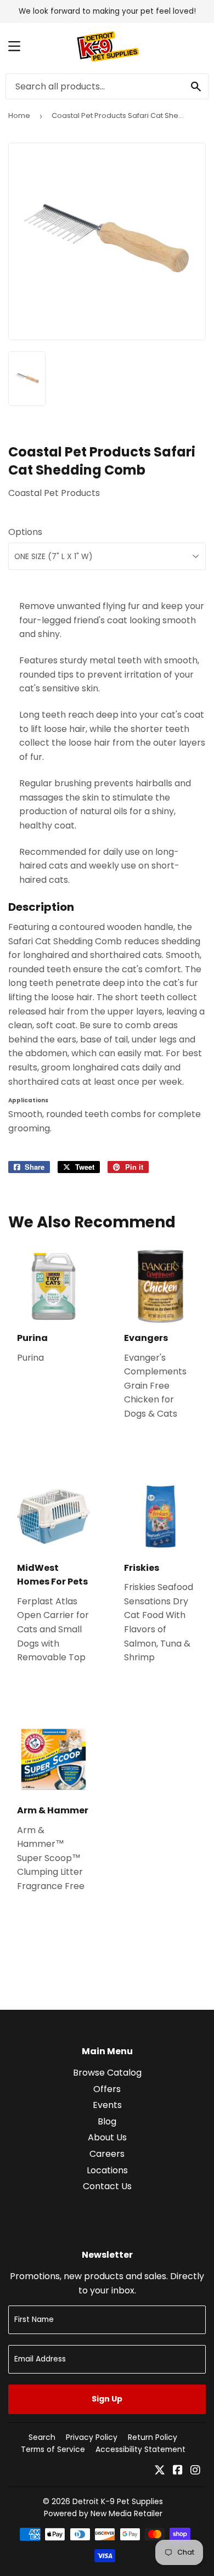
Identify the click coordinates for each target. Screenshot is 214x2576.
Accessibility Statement (140, 2449)
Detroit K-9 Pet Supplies (118, 2501)
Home (19, 115)
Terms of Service (53, 2449)
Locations (107, 2170)
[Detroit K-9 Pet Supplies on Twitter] (160, 2471)
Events (107, 2105)
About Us (107, 2137)
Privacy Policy (92, 2437)
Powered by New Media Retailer (103, 2513)
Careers (107, 2154)
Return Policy (153, 2437)
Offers (107, 2089)
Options (25, 532)
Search (42, 2437)
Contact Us (107, 2186)
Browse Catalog (107, 2073)
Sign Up (107, 2399)
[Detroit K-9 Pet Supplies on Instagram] (195, 2471)
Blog (107, 2121)
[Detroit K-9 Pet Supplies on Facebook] (178, 2471)
